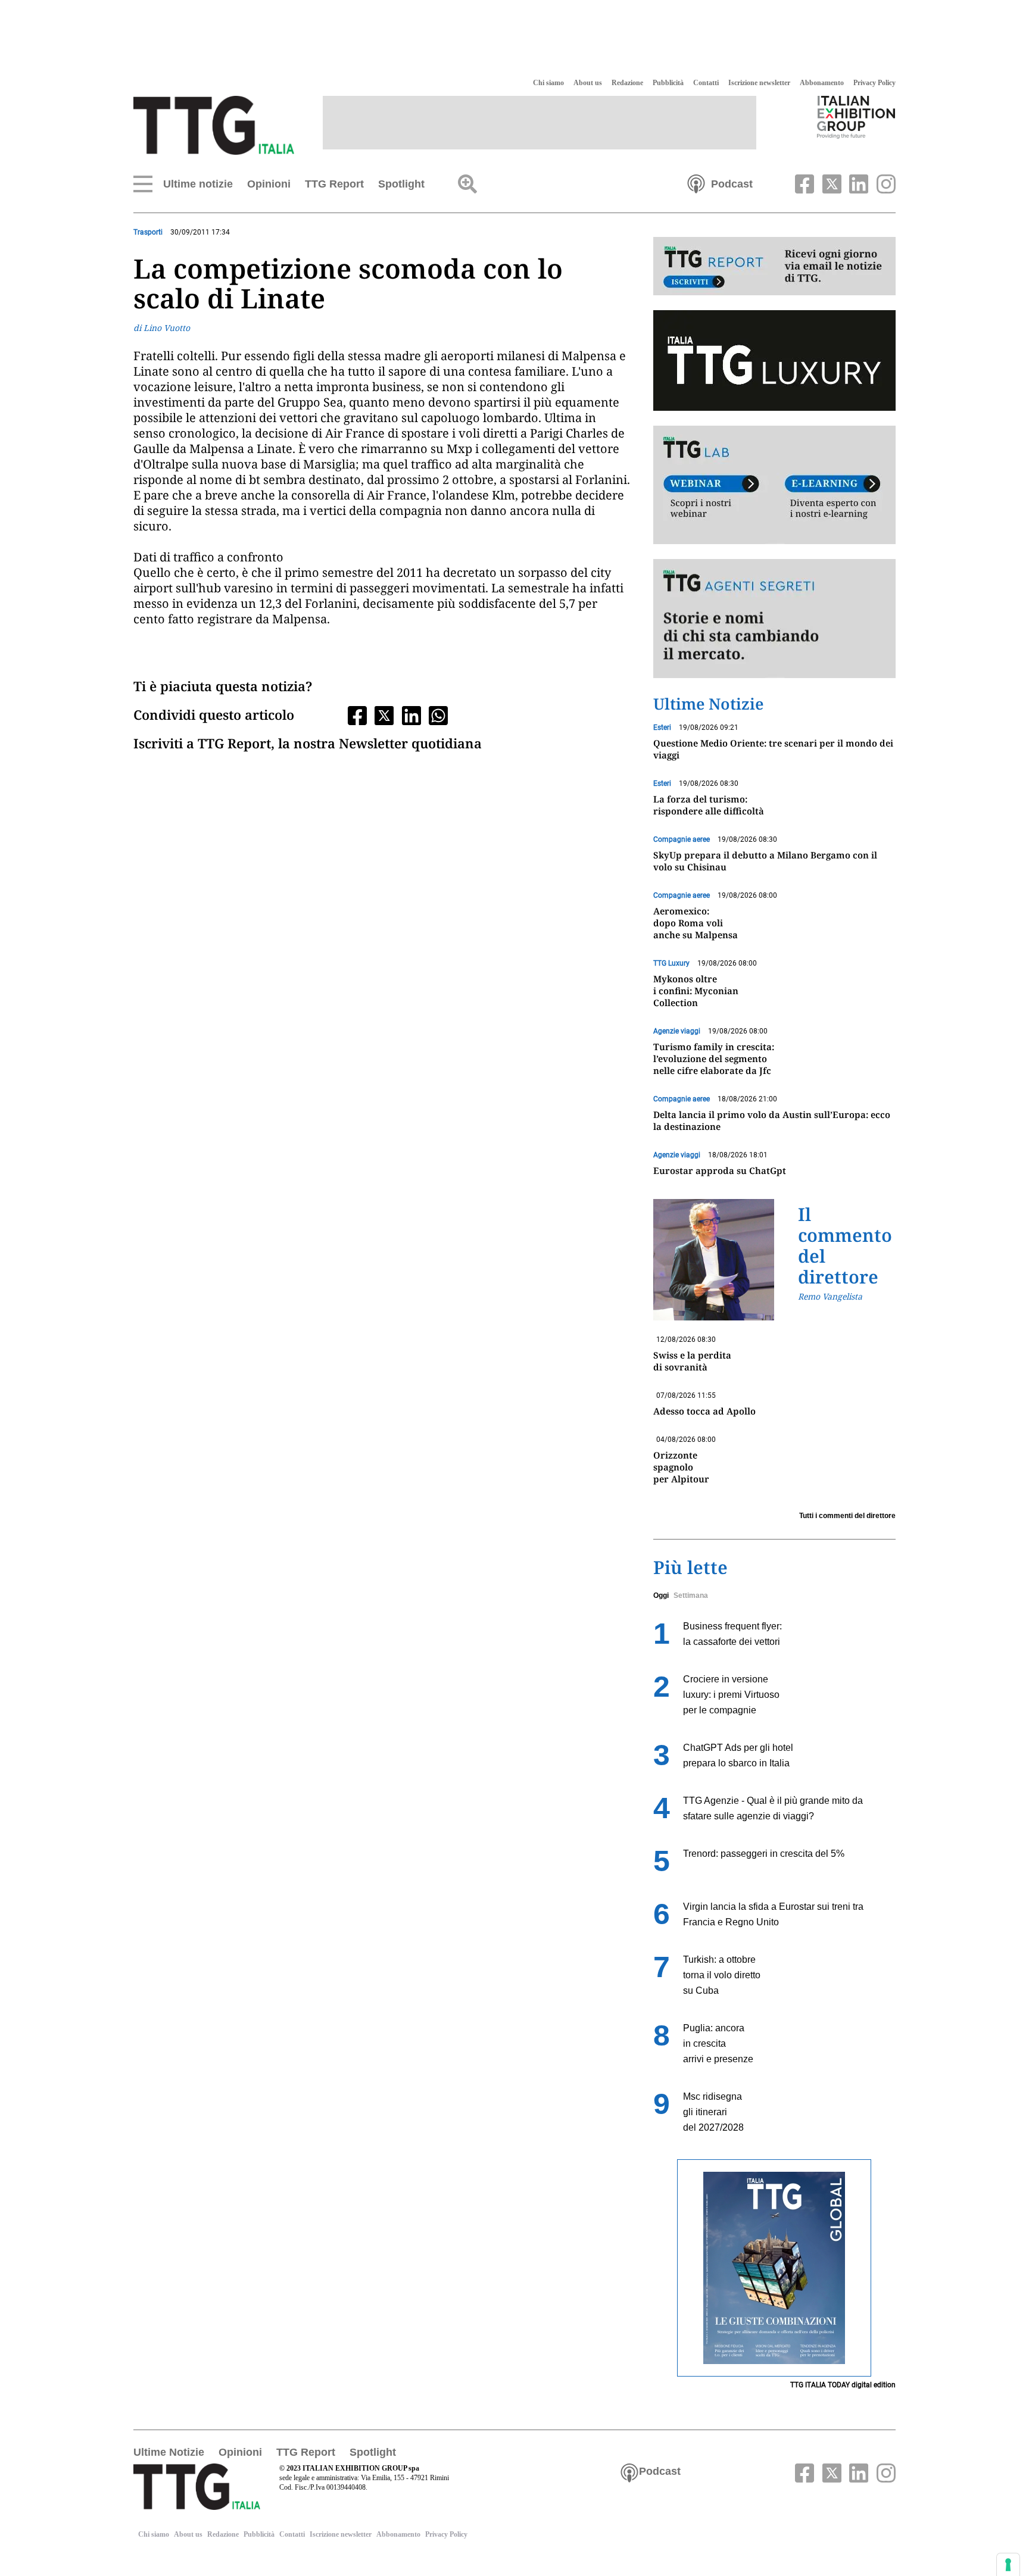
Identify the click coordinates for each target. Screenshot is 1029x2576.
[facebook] (803, 183)
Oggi (661, 1595)
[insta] (883, 183)
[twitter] (830, 183)
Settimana (691, 1595)
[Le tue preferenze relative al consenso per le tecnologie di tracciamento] (1008, 2565)
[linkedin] (858, 183)
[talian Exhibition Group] (856, 117)
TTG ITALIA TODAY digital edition (843, 2385)
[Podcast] (696, 183)
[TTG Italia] (214, 124)
